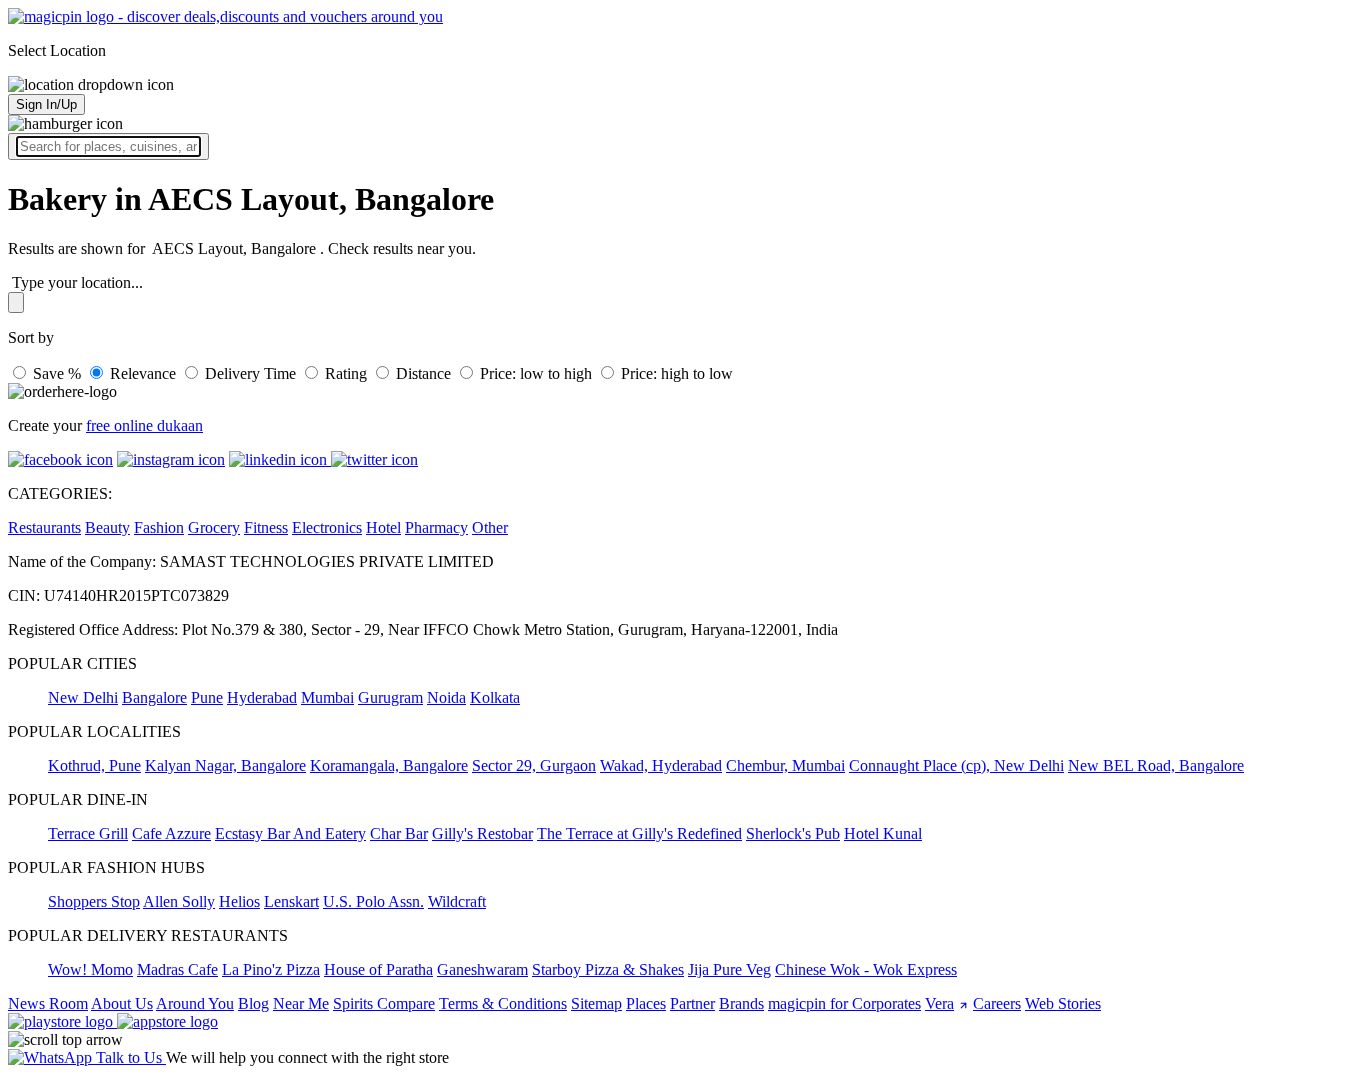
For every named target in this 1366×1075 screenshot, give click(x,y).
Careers (997, 1003)
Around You (195, 1003)
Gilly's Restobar (482, 833)
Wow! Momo (90, 969)
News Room (48, 1003)
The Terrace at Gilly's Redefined (639, 833)
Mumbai (327, 697)
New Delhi (83, 697)
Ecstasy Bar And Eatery (290, 833)
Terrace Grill (88, 833)
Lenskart (291, 901)
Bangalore (154, 697)
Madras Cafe (177, 969)
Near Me (301, 1003)
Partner (692, 1003)
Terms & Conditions (503, 1003)
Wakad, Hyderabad (661, 765)
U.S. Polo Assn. (373, 901)
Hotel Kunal (883, 833)
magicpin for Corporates (844, 1003)
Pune (207, 697)
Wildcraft (457, 901)
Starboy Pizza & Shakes (608, 969)
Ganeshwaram (482, 969)
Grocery (214, 527)
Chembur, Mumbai (785, 765)
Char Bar (399, 833)
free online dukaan (144, 425)
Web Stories (1063, 1003)
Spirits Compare (384, 1003)
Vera (939, 1003)
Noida (446, 697)
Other (490, 527)
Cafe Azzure (171, 833)
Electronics (327, 527)
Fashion (159, 527)
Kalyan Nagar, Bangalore (225, 765)
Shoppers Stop (94, 901)
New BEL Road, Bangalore (1156, 765)
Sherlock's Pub (793, 833)
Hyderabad (262, 697)
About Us (122, 1003)
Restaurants (44, 527)
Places (646, 1003)
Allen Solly (179, 901)
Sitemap (596, 1003)
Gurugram (390, 697)
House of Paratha (378, 969)
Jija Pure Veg (729, 969)
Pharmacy (436, 527)
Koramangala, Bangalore (389, 765)
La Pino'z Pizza (271, 969)
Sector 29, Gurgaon (534, 765)
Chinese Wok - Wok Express (866, 969)
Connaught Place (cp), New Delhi (956, 765)
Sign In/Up (46, 104)
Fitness (266, 527)
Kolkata (495, 697)
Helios (239, 901)
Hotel (383, 527)
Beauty (107, 527)
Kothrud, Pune (94, 765)
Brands (741, 1003)
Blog (253, 1003)
